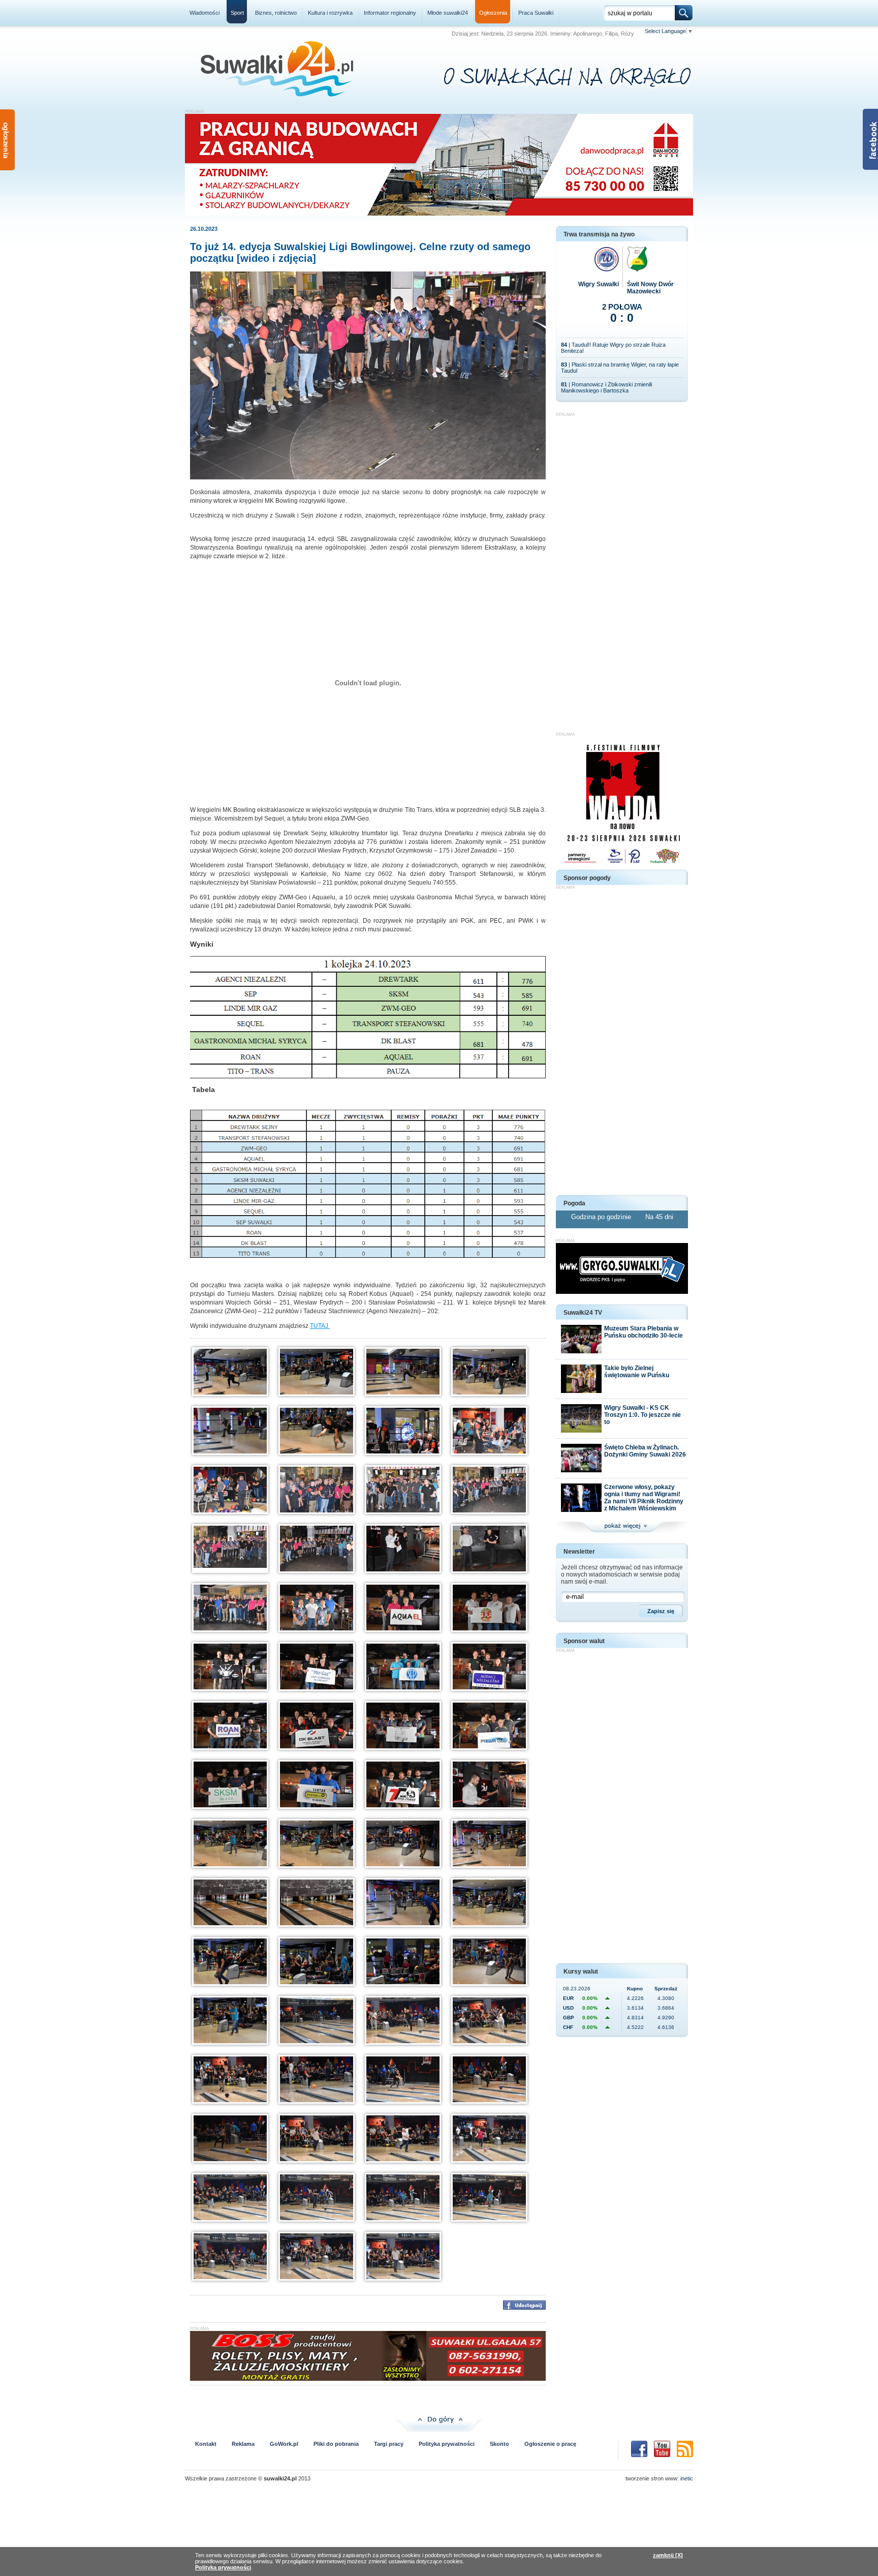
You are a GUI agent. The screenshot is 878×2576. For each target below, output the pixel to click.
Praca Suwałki (536, 13)
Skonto (499, 2444)
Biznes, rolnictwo (276, 13)
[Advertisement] (622, 569)
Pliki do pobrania (336, 2444)
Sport (237, 13)
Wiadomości (205, 13)
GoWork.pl (284, 2444)
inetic (687, 2478)
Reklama (243, 2444)
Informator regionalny (390, 13)
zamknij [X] (668, 2555)
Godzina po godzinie (602, 1217)
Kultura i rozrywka (330, 13)
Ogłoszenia (493, 13)
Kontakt (206, 2444)
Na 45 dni (659, 1217)
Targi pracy (389, 2444)
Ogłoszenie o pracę (550, 2444)
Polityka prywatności (447, 2444)
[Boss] (368, 2379)
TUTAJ (320, 1326)
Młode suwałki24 (448, 13)
